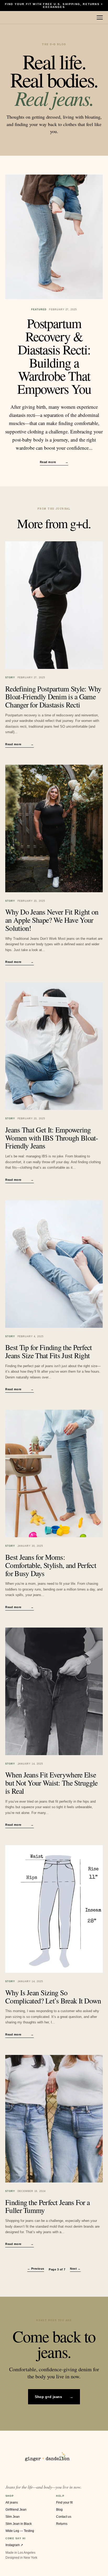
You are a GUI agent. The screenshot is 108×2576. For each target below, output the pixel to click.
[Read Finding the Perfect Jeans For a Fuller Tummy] (54, 2119)
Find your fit (64, 2502)
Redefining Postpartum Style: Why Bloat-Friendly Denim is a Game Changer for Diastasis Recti (53, 697)
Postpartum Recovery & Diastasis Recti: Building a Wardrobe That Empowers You (54, 356)
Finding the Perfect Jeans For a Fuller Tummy (47, 2206)
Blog (59, 2510)
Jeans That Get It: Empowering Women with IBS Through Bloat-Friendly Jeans (52, 1138)
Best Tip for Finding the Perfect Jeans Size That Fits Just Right (49, 1351)
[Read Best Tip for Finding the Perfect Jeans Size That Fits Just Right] (54, 1264)
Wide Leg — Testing (20, 2531)
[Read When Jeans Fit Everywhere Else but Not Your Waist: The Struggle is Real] (54, 1691)
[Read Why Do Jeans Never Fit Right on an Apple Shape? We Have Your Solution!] (54, 828)
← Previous (36, 2269)
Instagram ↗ (14, 2545)
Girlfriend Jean (16, 2510)
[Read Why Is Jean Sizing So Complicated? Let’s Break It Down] (54, 1909)
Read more (54, 462)
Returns (62, 2524)
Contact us (64, 2517)
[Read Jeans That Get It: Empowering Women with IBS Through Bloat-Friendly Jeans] (54, 1046)
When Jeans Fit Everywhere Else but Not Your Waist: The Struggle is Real (52, 1783)
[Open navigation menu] (100, 18)
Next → (75, 2269)
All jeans (12, 2502)
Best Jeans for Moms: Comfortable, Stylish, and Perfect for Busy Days (51, 1565)
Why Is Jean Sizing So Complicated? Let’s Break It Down (53, 1997)
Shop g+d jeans (54, 2397)
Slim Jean (13, 2517)
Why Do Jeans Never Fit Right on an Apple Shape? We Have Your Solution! (52, 920)
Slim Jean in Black (19, 2524)
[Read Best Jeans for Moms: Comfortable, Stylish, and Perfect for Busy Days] (54, 1473)
